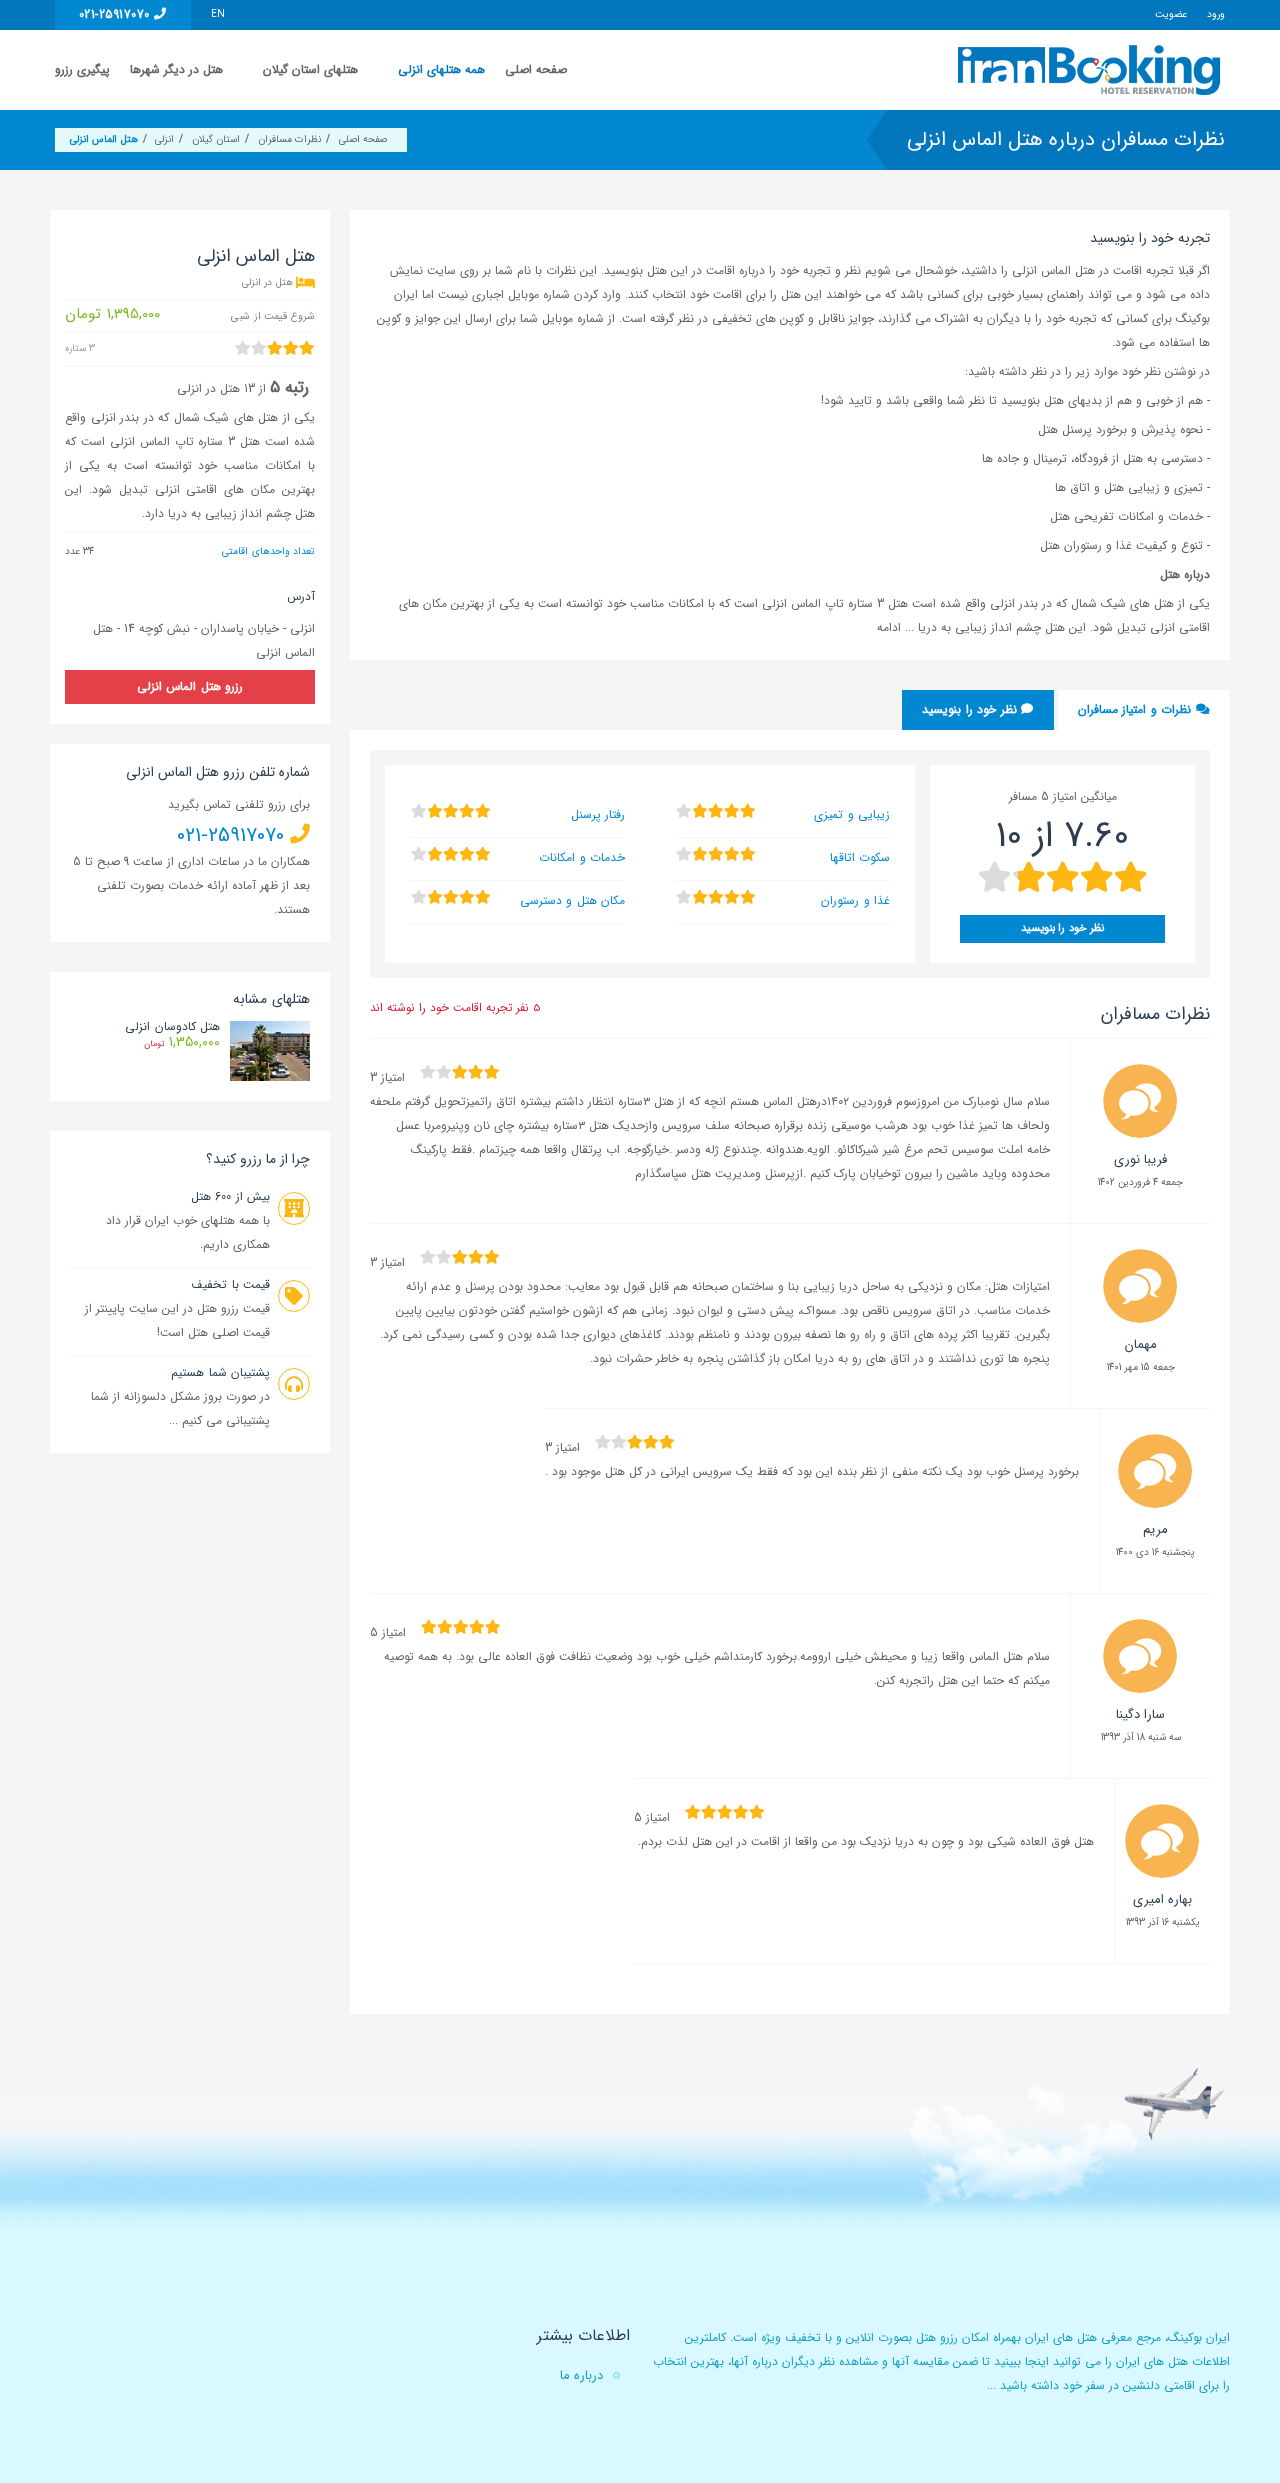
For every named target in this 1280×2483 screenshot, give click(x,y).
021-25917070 (116, 14)
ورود (1216, 14)
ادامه (891, 627)
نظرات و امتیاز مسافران (1137, 709)
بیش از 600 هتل (230, 1196)
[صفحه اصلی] (1091, 70)
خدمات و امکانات (582, 857)
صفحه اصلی (536, 69)
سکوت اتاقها (860, 857)
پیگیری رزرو (82, 69)
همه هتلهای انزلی (441, 69)
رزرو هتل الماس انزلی (190, 686)
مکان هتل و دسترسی (572, 900)
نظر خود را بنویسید (971, 709)
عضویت (1171, 14)
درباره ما (581, 2375)
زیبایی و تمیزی (852, 814)
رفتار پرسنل (598, 814)
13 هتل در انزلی (216, 388)
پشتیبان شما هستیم (220, 1372)
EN (218, 14)
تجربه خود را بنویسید (1150, 238)
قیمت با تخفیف (230, 1284)
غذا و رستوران (855, 900)
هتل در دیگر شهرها (176, 69)
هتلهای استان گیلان (310, 69)
